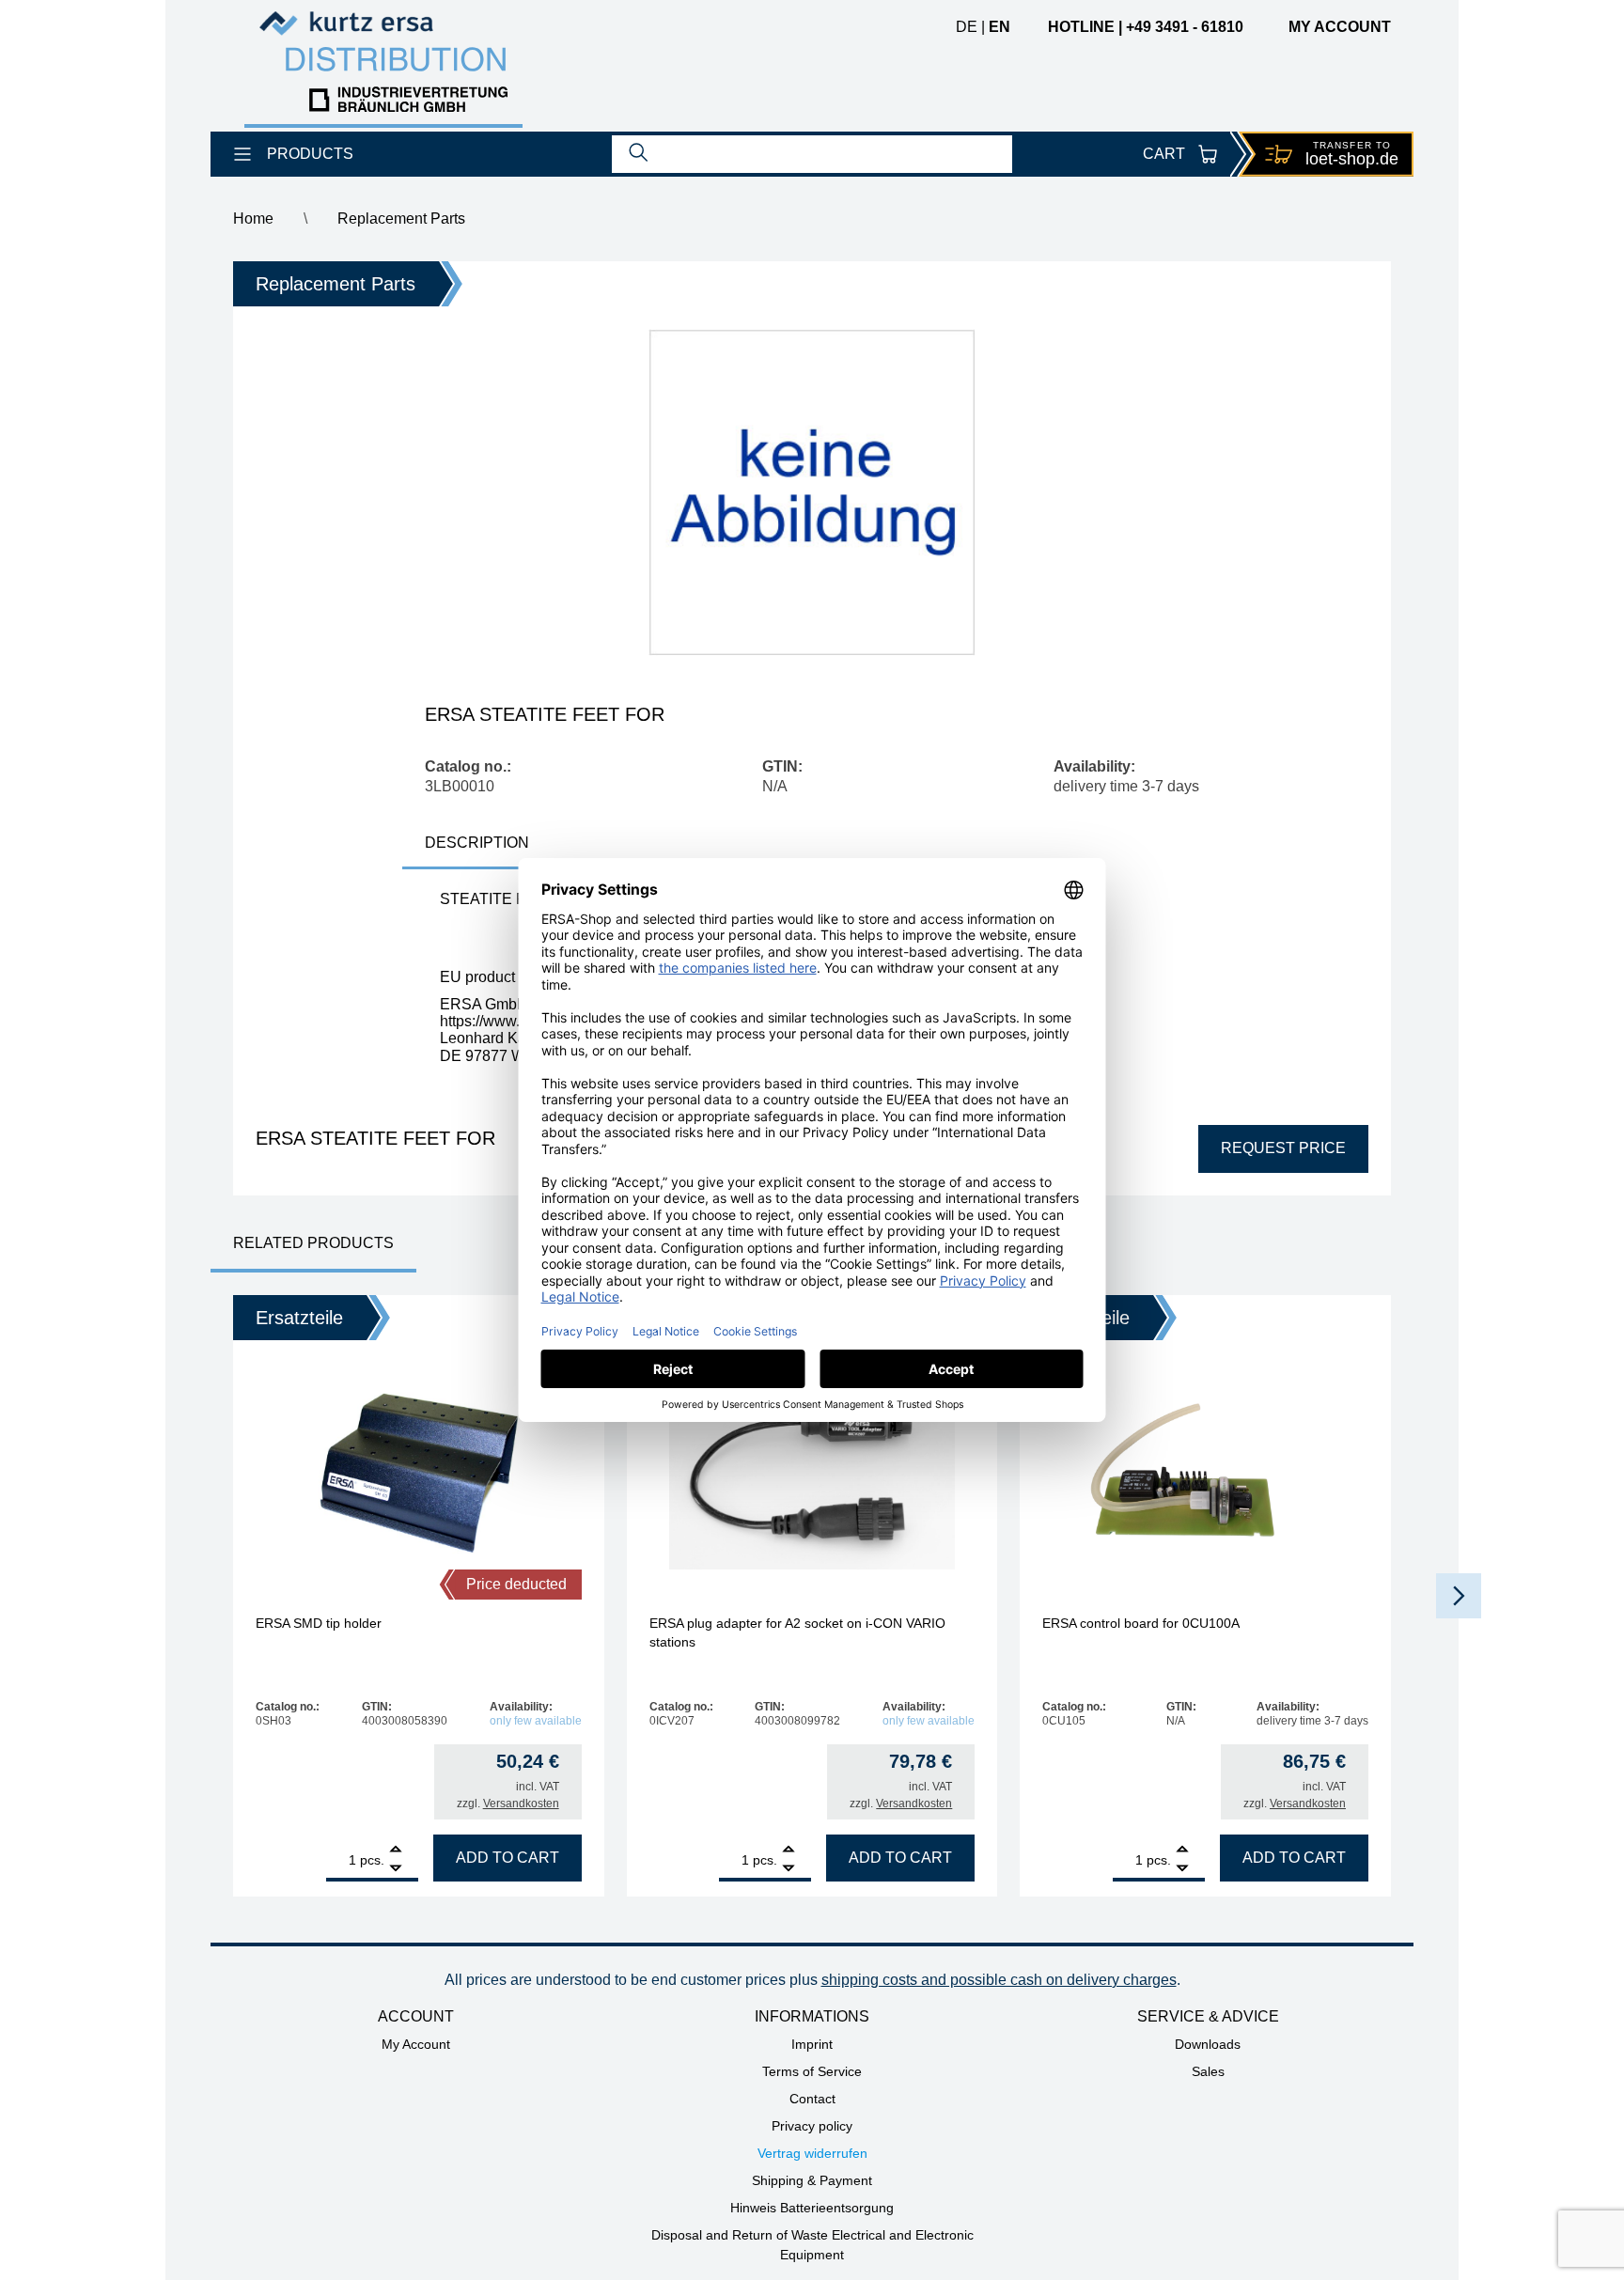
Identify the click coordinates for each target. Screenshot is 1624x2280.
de (967, 27)
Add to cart (507, 1858)
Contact (812, 2099)
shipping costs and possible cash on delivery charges (999, 1980)
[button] (1459, 1596)
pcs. (372, 1860)
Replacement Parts (401, 219)
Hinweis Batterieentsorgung (812, 2208)
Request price (1283, 1148)
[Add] (396, 1851)
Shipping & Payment (812, 2180)
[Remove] (396, 1869)
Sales (1208, 2071)
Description (477, 843)
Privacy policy (812, 2126)
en (999, 27)
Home (253, 219)
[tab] (477, 844)
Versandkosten (521, 1804)
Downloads (1208, 2044)
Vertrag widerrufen (812, 2153)
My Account (416, 2044)
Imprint (812, 2044)
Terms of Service (812, 2071)
